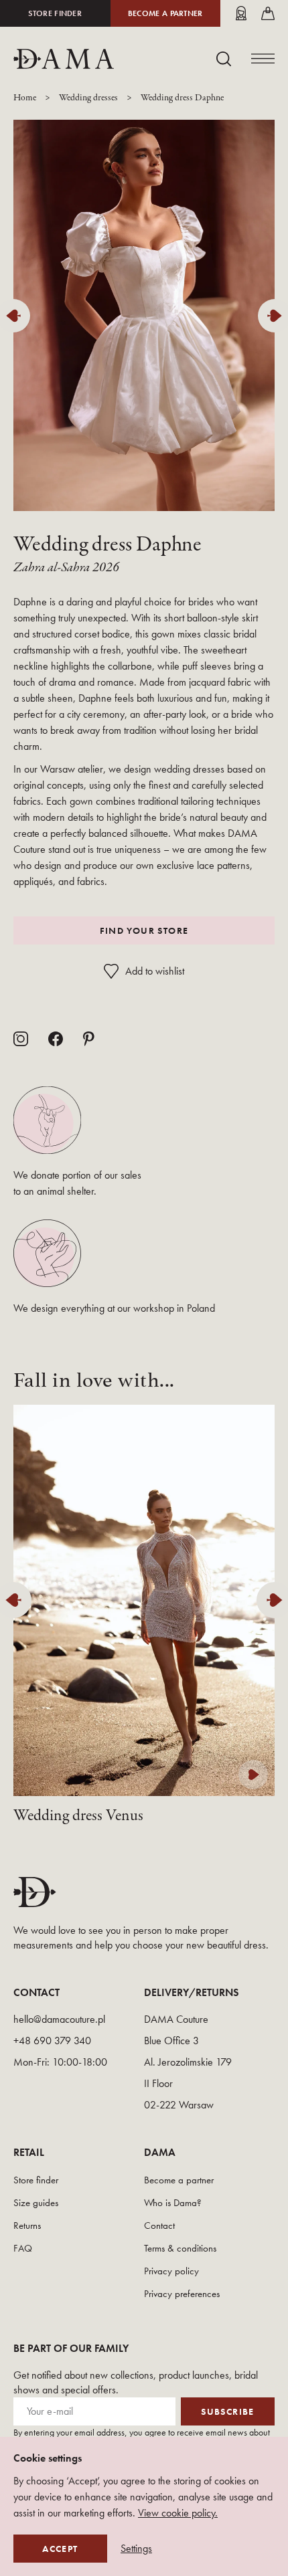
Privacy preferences (182, 2294)
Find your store (144, 930)
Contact (159, 2225)
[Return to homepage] (64, 59)
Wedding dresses (88, 98)
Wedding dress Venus (78, 1816)
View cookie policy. (178, 2513)
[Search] (224, 59)
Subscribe (228, 2411)
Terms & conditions (180, 2248)
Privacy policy (171, 2271)
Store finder (55, 13)
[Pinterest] (89, 1039)
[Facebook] (56, 1039)
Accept (60, 2549)
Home (25, 98)
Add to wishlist (155, 971)
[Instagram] (21, 1039)
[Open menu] (263, 59)
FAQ (23, 2248)
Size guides (36, 2203)
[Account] (241, 13)
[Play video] (253, 1775)
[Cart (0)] (268, 13)
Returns (27, 2225)
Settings (136, 2549)
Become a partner (165, 13)
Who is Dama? (173, 2203)
